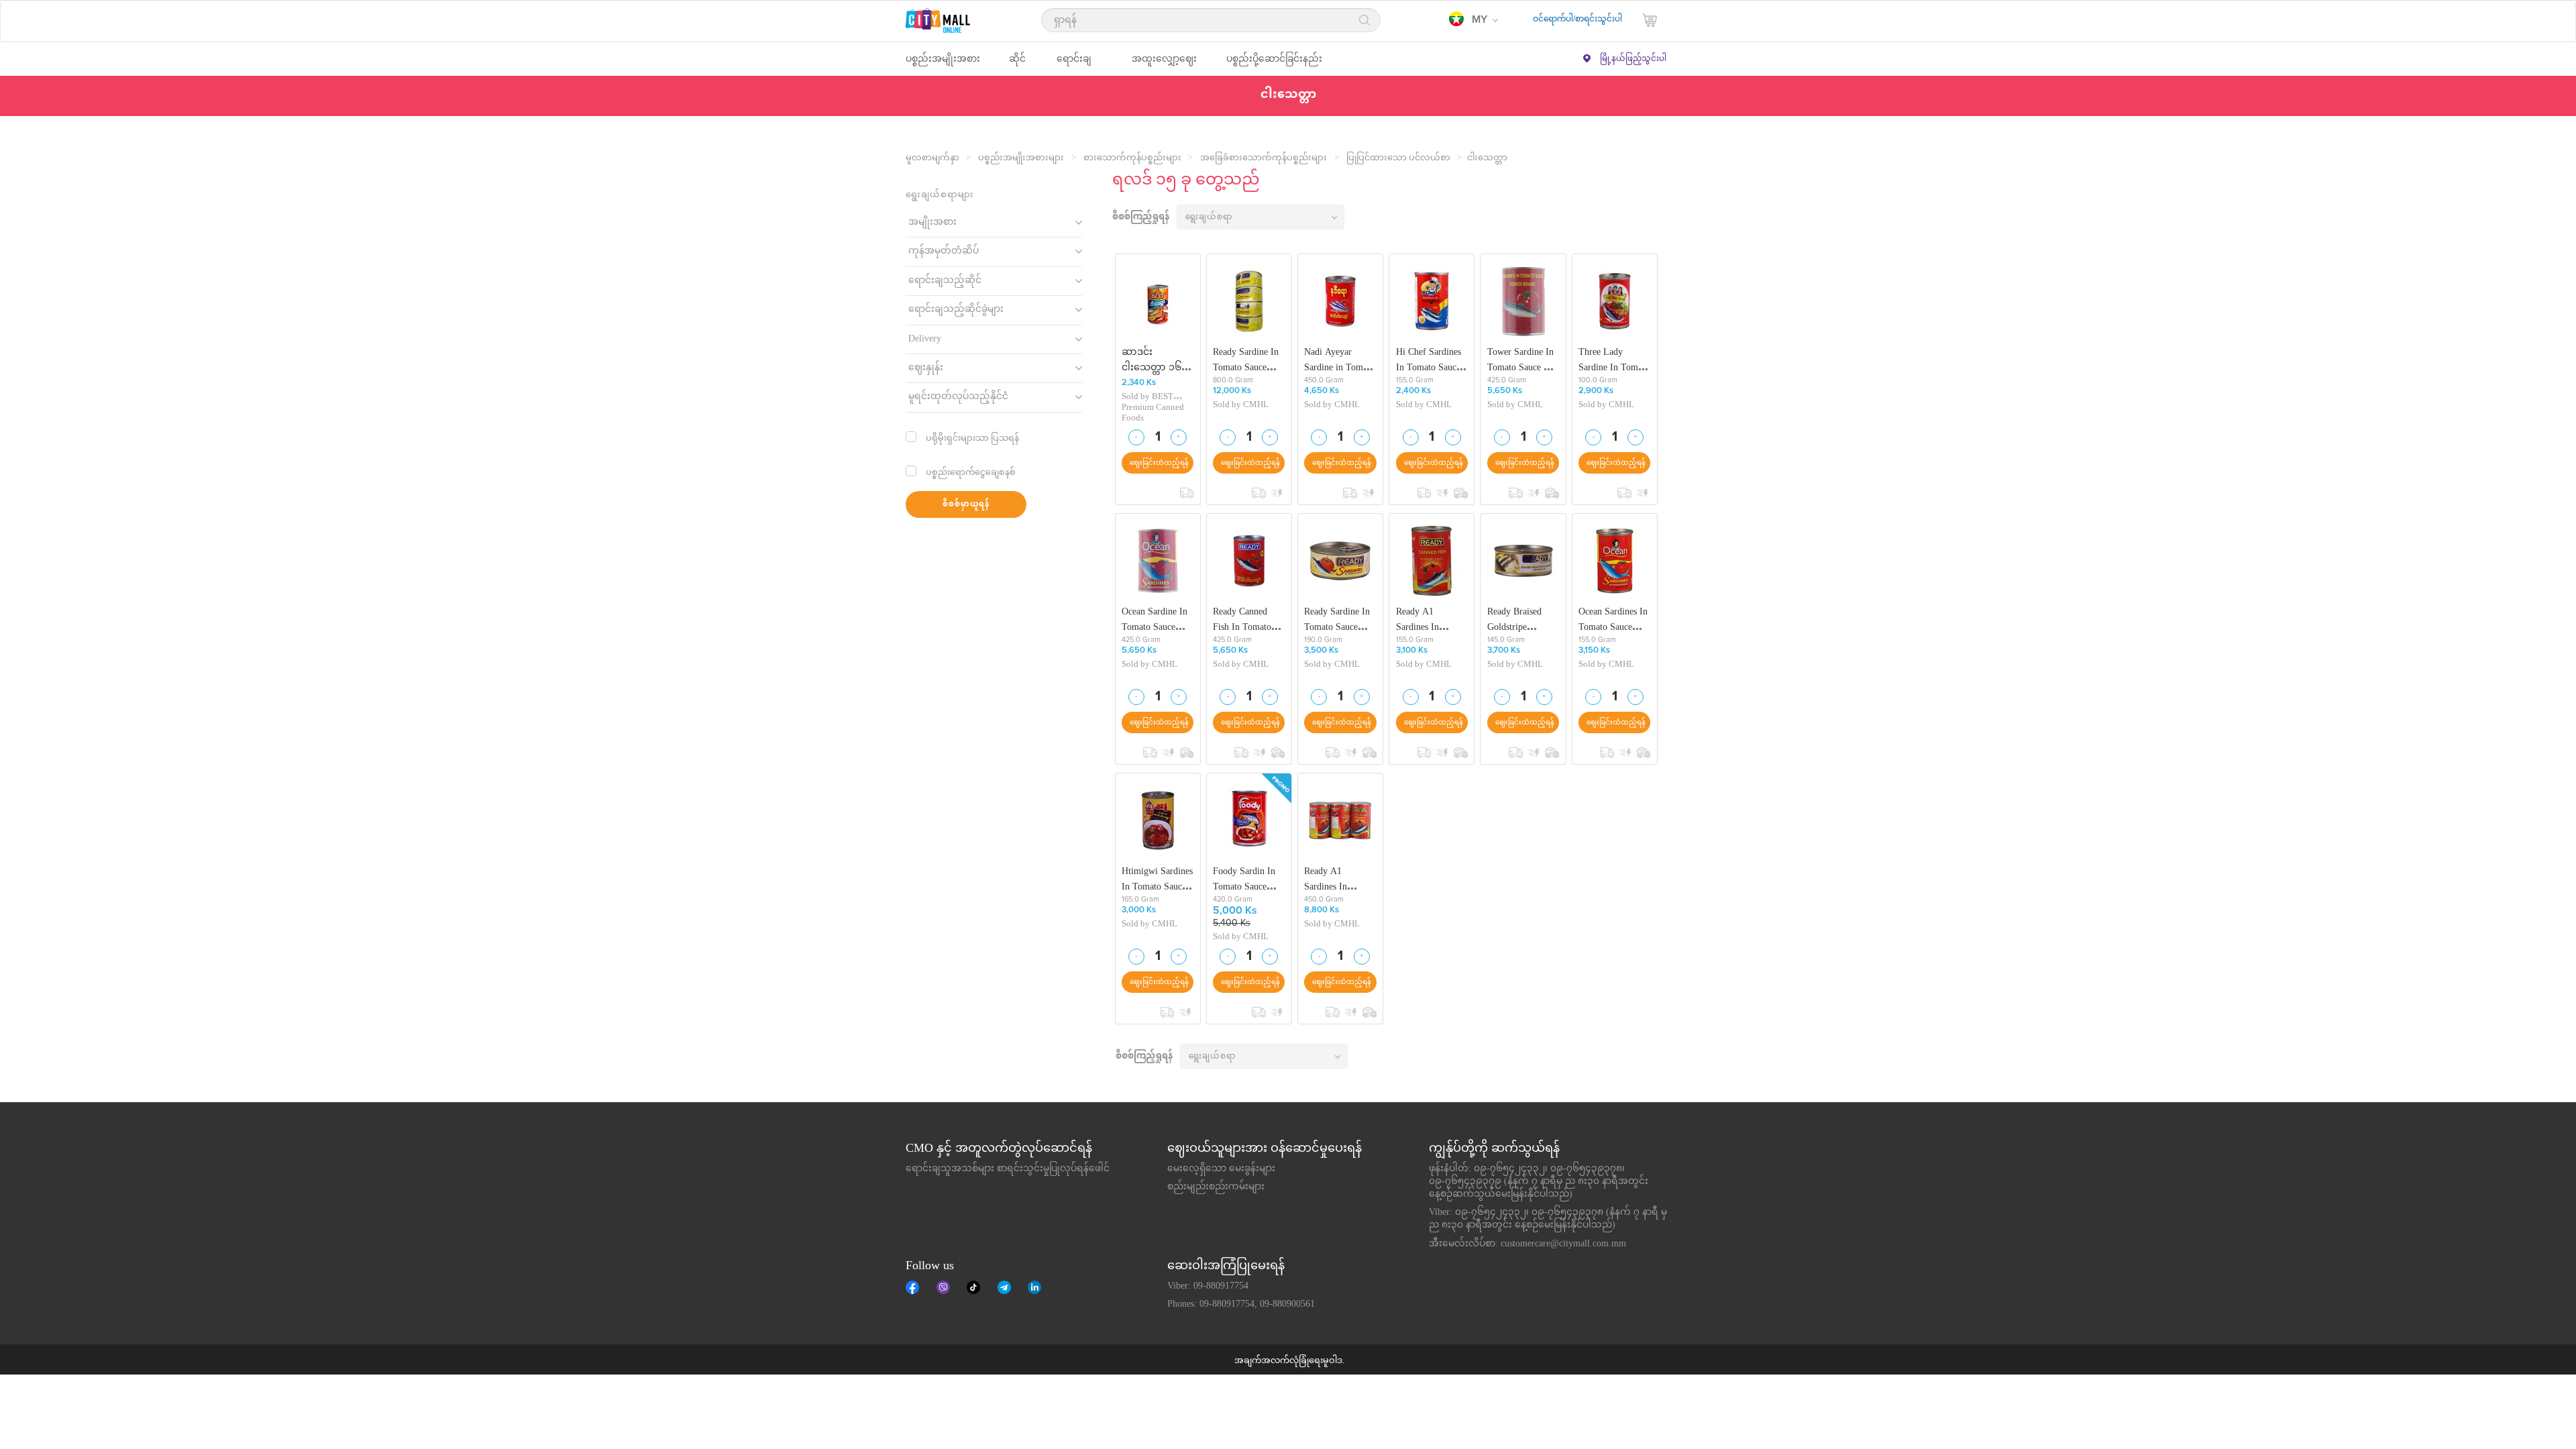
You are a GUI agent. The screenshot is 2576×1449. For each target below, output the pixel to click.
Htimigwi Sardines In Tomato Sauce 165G (1157, 879)
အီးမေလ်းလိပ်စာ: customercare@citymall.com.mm (1527, 1244)
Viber (943, 1287)
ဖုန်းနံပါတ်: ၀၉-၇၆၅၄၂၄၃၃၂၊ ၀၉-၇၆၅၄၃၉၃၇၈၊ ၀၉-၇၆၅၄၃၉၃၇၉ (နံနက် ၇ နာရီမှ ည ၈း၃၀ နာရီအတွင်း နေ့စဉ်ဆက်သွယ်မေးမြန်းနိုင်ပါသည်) (1539, 1182)
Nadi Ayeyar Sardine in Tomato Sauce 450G (1339, 360)
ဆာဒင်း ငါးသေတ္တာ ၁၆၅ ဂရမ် (1155, 360)
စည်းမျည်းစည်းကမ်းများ (1216, 1187)
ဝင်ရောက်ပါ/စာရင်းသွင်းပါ (1577, 19)
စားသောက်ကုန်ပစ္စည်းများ (1132, 158)
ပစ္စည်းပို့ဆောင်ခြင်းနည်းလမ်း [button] (1274, 65)
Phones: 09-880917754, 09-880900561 (1241, 1305)
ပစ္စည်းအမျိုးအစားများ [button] (943, 65)
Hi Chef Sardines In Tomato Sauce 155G (1429, 360)
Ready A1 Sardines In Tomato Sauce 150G (1423, 620)
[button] (1473, 20)
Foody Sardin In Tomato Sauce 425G (1244, 879)
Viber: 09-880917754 (1208, 1287)
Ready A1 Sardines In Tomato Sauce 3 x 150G (1338, 879)
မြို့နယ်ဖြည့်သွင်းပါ (1633, 59)
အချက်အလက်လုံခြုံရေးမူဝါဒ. (1289, 1361)
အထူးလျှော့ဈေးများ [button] (1164, 65)
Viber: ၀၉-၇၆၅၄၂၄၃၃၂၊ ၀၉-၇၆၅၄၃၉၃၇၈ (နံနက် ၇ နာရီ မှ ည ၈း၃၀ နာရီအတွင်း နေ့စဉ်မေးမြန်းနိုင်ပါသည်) (1548, 1219)
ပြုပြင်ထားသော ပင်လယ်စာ (1398, 158)
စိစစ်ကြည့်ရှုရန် (1141, 218)
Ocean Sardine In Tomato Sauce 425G (1155, 620)
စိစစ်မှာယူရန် (966, 505)
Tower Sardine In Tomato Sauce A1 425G (1521, 360)
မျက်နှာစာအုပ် (912, 1287)
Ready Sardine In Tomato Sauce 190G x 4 (1246, 360)
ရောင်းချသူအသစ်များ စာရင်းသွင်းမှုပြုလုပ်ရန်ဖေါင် (1008, 1169)
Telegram (1004, 1287)
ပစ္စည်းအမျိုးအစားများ (1021, 158)
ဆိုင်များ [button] (1017, 65)
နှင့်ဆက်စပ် (1034, 1287)
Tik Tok (973, 1287)
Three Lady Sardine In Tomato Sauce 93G (1614, 360)
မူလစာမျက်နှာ (932, 158)
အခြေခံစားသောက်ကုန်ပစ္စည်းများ (1264, 158)
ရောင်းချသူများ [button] (1074, 65)
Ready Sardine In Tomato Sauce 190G (1337, 620)
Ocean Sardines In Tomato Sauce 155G (1613, 620)
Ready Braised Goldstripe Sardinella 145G (1518, 620)
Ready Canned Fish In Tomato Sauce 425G (1242, 620)
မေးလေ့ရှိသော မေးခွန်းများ (1221, 1169)
